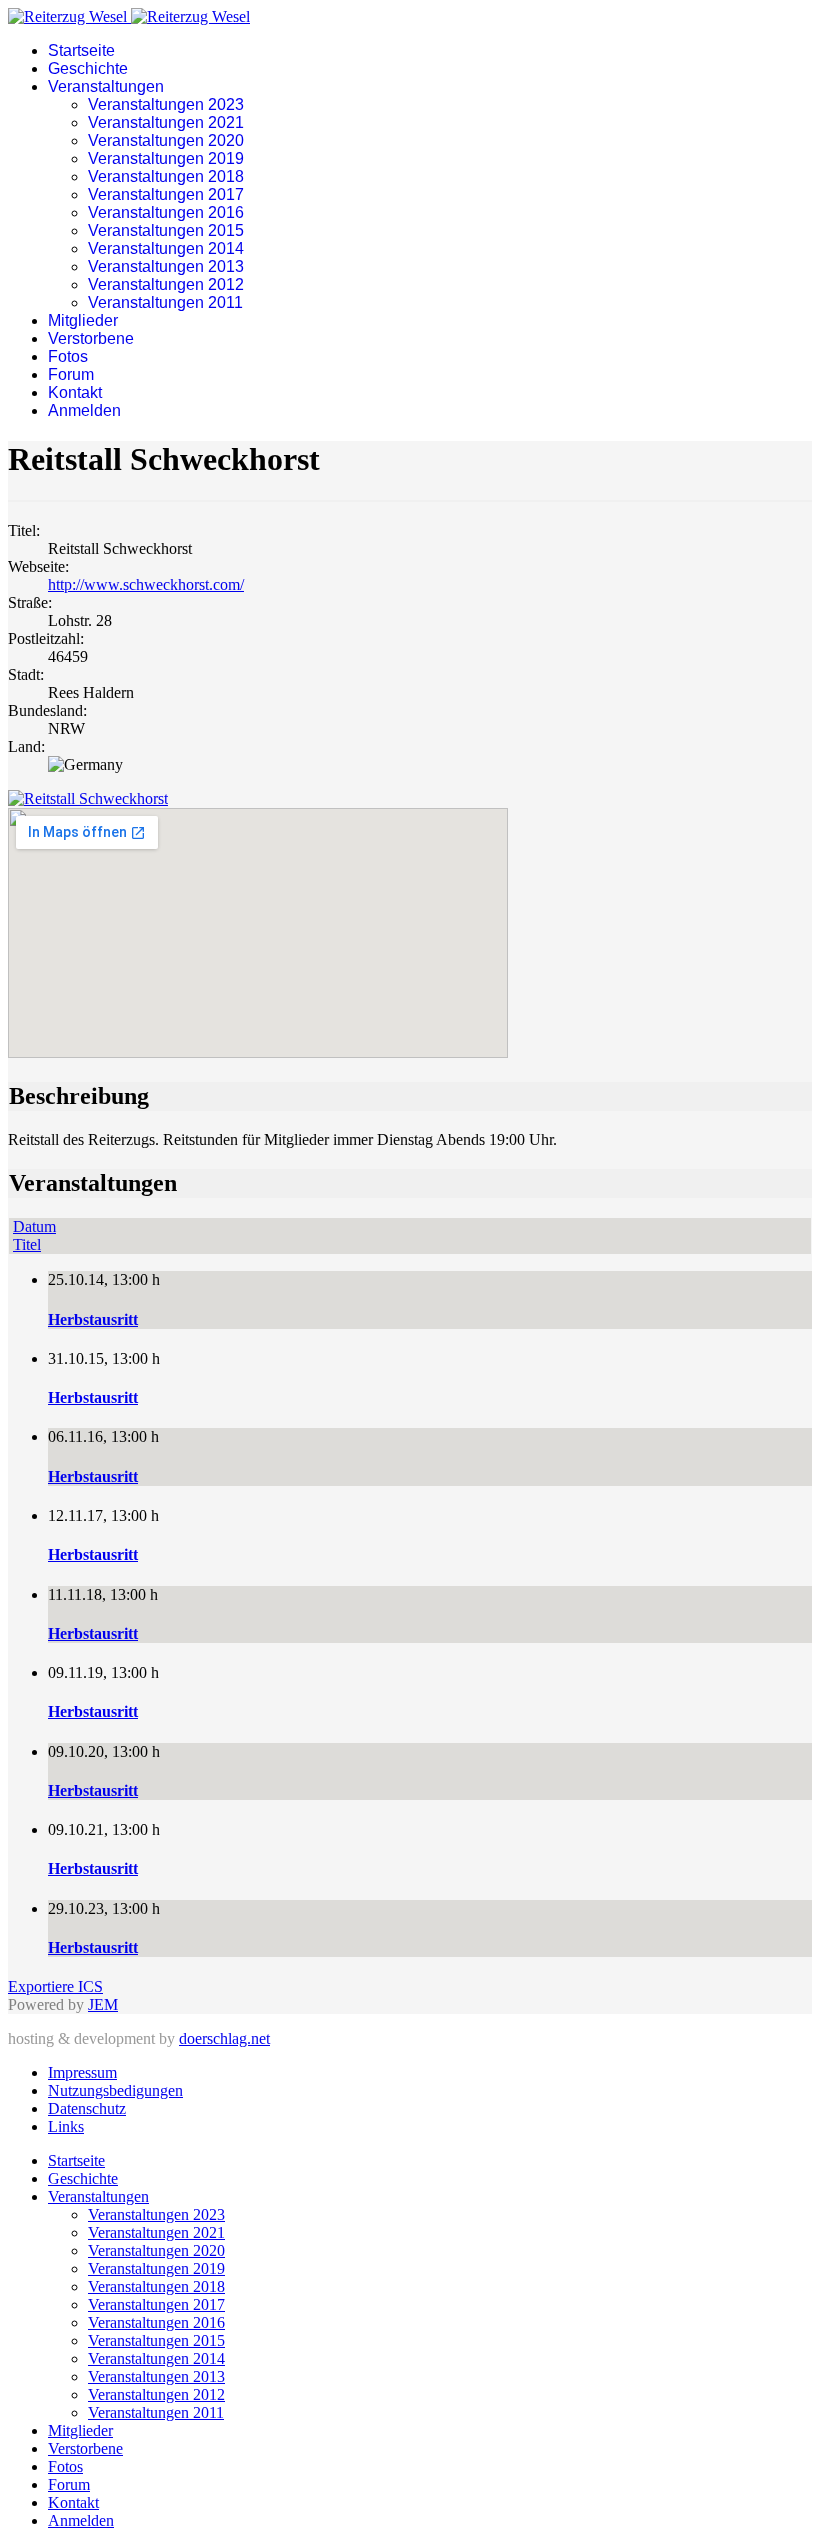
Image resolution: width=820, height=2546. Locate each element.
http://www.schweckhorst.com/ (146, 584)
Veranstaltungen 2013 (166, 266)
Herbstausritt (93, 1319)
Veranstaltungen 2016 (166, 212)
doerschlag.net (224, 2038)
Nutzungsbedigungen (115, 2090)
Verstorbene (91, 338)
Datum (34, 1226)
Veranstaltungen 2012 (166, 284)
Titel (27, 1244)
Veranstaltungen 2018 (166, 176)
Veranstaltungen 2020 (166, 140)
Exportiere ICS (55, 1986)
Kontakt (75, 392)
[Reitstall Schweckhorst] (88, 798)
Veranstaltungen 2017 (166, 194)
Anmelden (84, 410)
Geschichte (88, 68)
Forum (71, 374)
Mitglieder (83, 320)
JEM (103, 2004)
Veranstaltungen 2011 (165, 302)
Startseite (81, 50)
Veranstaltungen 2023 (166, 104)
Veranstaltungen (106, 86)
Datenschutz (87, 2108)
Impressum (82, 2072)
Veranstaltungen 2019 (166, 158)
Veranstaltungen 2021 (166, 122)
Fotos (68, 356)
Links (66, 2126)
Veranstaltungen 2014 (166, 248)
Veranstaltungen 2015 (166, 230)
